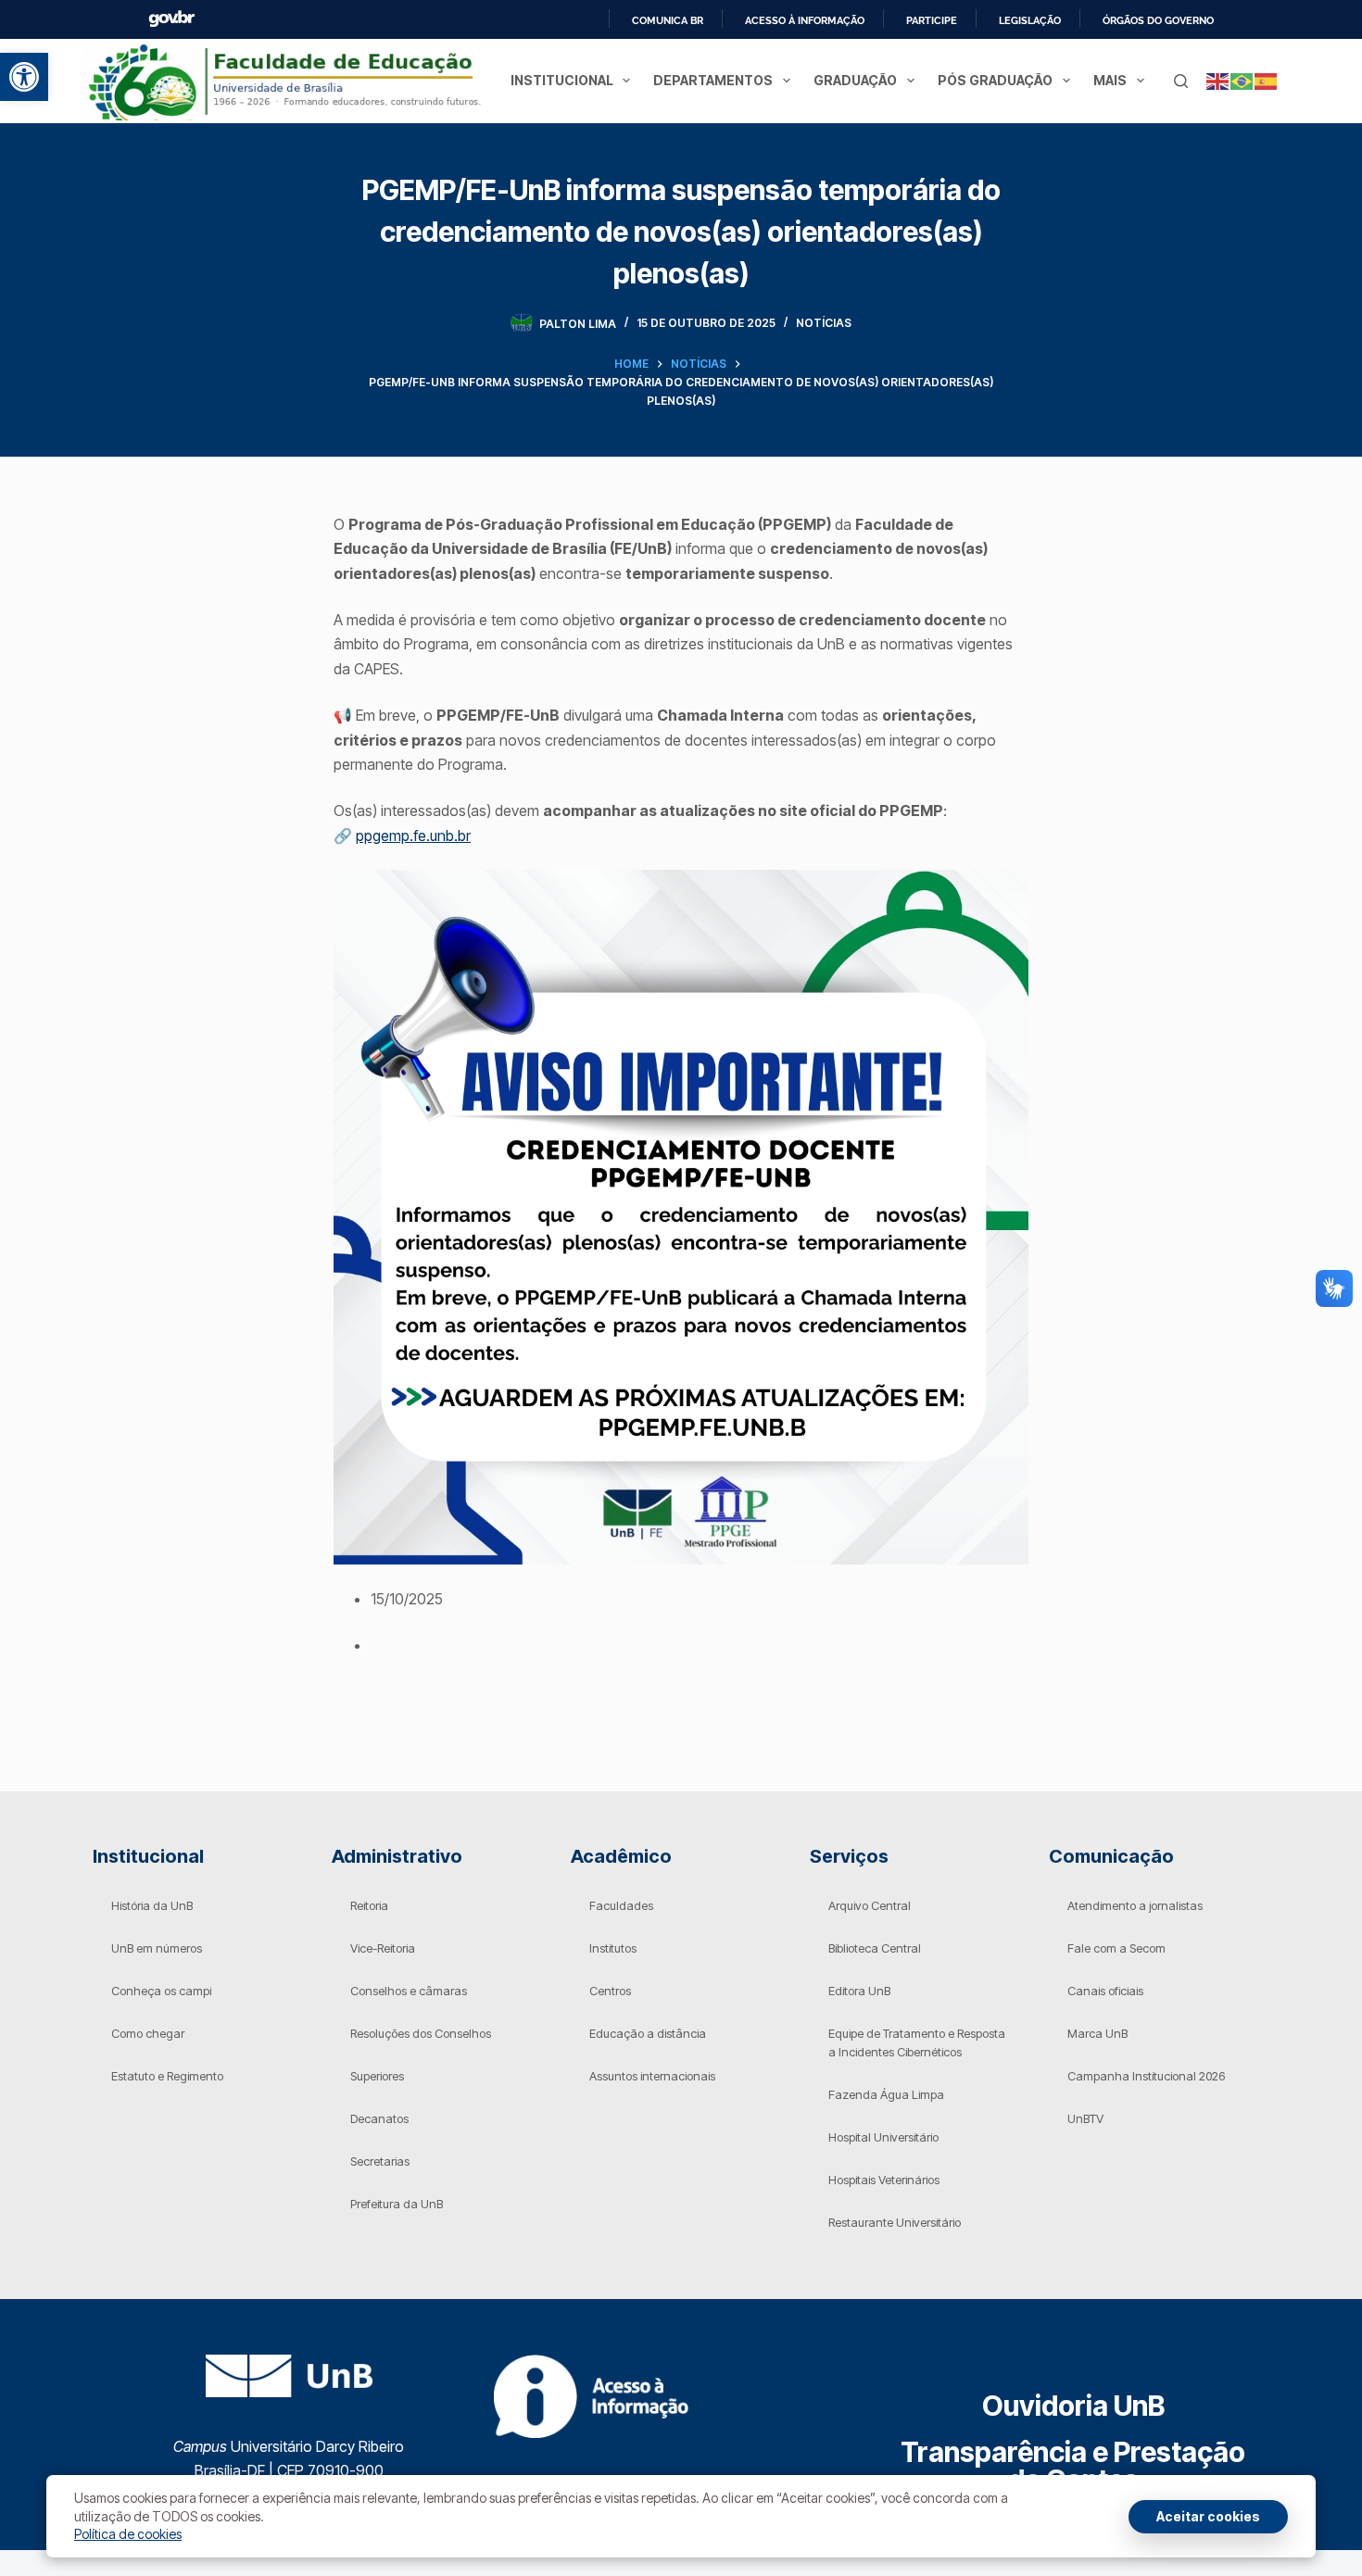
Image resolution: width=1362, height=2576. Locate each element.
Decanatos (379, 2118)
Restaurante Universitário (895, 2222)
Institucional (562, 80)
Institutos (613, 1948)
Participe (932, 20)
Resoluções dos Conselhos (421, 2033)
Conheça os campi (161, 1991)
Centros (610, 1991)
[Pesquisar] (1181, 81)
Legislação (1030, 20)
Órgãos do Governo (1158, 20)
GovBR (171, 19)
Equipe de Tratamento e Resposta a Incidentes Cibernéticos (917, 2042)
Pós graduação (995, 80)
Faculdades (621, 1905)
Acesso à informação (805, 20)
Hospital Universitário (883, 2137)
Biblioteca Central (875, 1948)
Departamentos (713, 80)
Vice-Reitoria (383, 1948)
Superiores (377, 2076)
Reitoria (369, 1905)
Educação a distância (648, 2033)
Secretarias (380, 2161)
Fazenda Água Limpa (886, 2094)
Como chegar (148, 2033)
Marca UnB (1097, 2033)
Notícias (824, 323)
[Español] (1267, 80)
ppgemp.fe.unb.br (413, 836)
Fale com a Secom (1116, 1948)
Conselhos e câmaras (409, 1991)
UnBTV (1085, 2118)
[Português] (1242, 80)
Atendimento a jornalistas (1135, 1905)
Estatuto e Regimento (167, 2076)
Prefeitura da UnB (397, 2204)
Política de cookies (128, 2534)
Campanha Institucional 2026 (1146, 2076)
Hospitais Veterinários (884, 2180)
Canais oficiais (1105, 1991)
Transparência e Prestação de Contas (1073, 2466)
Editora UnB (859, 1991)
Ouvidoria (1073, 2406)
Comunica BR (668, 20)
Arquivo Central (870, 1905)
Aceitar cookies (1208, 2516)
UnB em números (157, 1948)
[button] (24, 77)
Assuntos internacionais (652, 2076)
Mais (1110, 80)
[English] (1218, 80)
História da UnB (152, 1905)
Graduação (855, 80)
